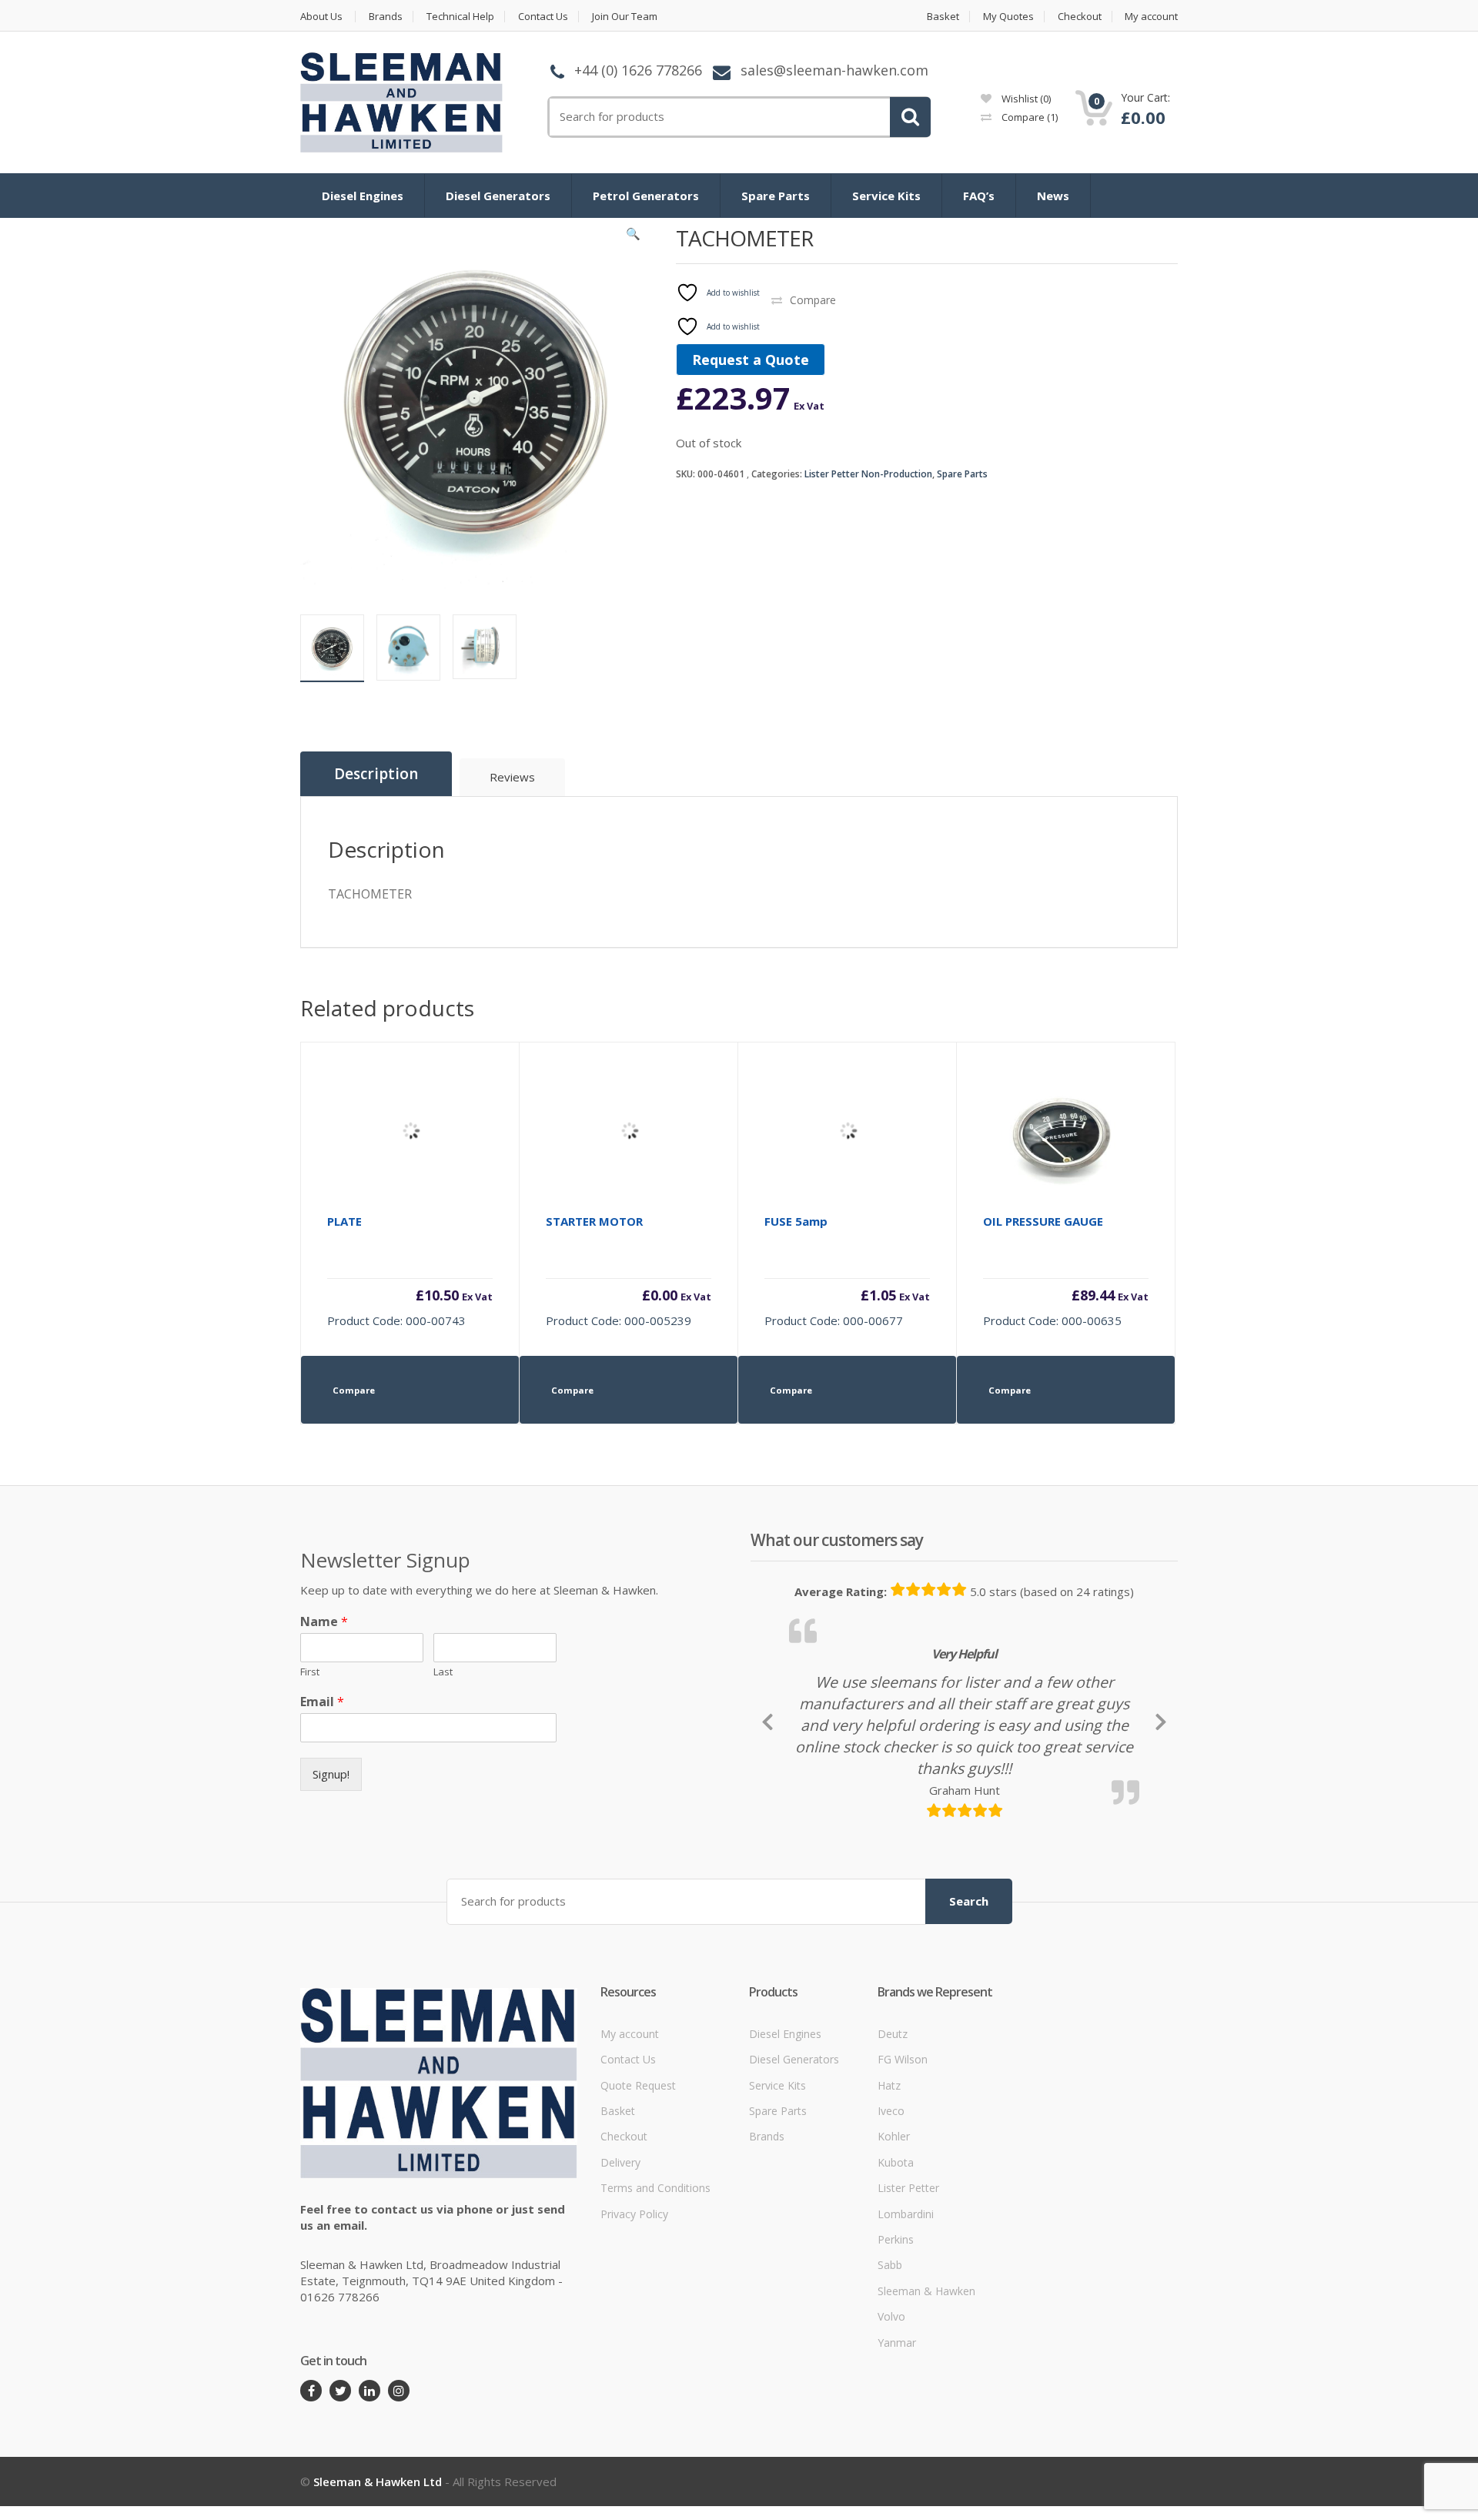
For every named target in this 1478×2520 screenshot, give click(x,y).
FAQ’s (979, 196)
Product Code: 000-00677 (847, 1271)
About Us (321, 17)
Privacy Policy (634, 2319)
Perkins (896, 2345)
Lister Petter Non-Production (868, 474)
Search (969, 2006)
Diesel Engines (363, 196)
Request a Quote (751, 360)
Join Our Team (625, 17)
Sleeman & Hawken (926, 2396)
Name (324, 1622)
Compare (1028, 117)
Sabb (890, 2371)
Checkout (1080, 17)
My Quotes (1008, 17)
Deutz (893, 2139)
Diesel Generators (498, 196)
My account (1151, 17)
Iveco (891, 2216)
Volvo (891, 2423)
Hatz (889, 2191)
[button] (634, 237)
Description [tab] (376, 774)
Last (443, 1672)
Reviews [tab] (512, 777)
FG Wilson (903, 2165)
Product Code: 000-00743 (410, 1271)
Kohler (894, 2242)
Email (322, 1702)
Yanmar (897, 2448)
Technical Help (460, 17)
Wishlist (1025, 99)
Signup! (331, 1774)
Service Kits (886, 196)
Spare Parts (776, 196)
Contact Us (543, 17)
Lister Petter (908, 2293)
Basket (943, 17)
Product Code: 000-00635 (1066, 1271)
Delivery (620, 2268)
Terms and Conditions (655, 2293)
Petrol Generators (646, 196)
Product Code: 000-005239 (629, 1271)
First (310, 1672)
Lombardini (906, 2319)
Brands (386, 17)
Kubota (896, 2268)
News (1053, 196)
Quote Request (638, 2191)
